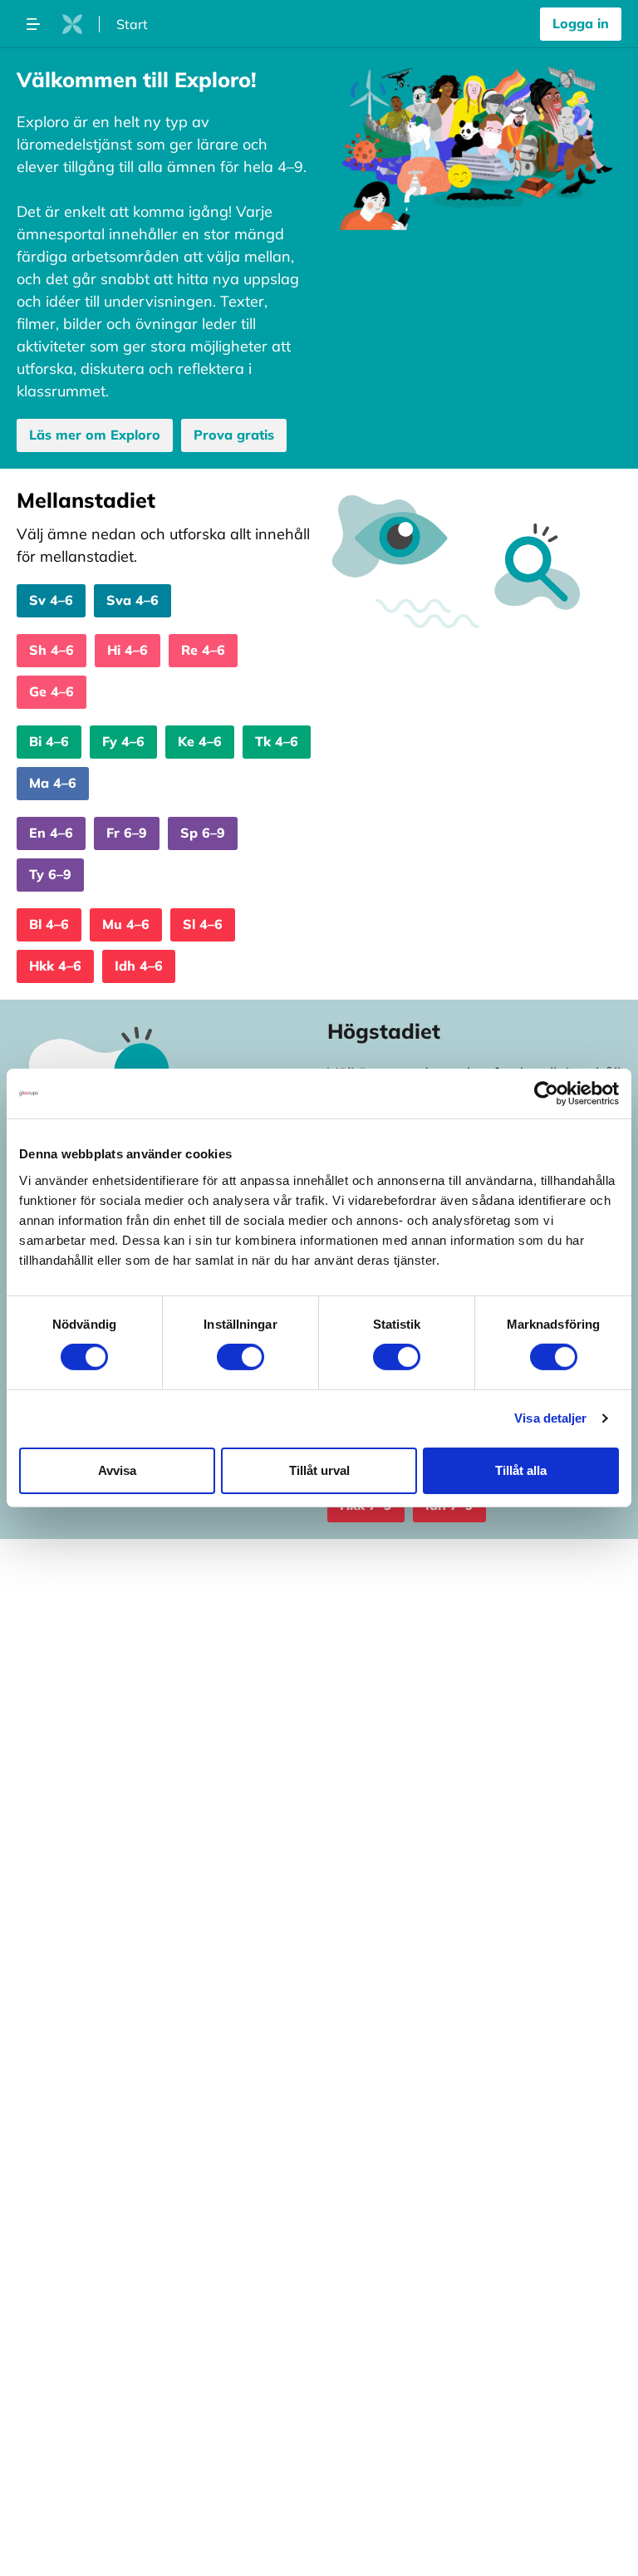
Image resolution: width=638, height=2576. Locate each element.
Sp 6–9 (203, 833)
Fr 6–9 (127, 833)
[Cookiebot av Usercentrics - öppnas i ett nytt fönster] (546, 1094)
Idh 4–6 (139, 966)
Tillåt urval (319, 1470)
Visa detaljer (550, 1418)
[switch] (240, 1357)
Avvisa (117, 1470)
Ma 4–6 (53, 783)
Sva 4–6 (133, 600)
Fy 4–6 (123, 741)
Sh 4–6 (52, 650)
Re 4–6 (203, 650)
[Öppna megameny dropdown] (33, 24)
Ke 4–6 (200, 741)
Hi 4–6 (128, 650)
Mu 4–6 (126, 924)
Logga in (581, 23)
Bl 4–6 (49, 924)
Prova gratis (234, 435)
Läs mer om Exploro (95, 435)
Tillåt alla (521, 1470)
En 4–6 (51, 833)
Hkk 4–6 (55, 966)
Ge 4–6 (52, 691)
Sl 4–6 (203, 924)
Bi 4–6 (49, 741)
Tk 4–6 (277, 741)
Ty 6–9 (50, 874)
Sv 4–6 (51, 600)
